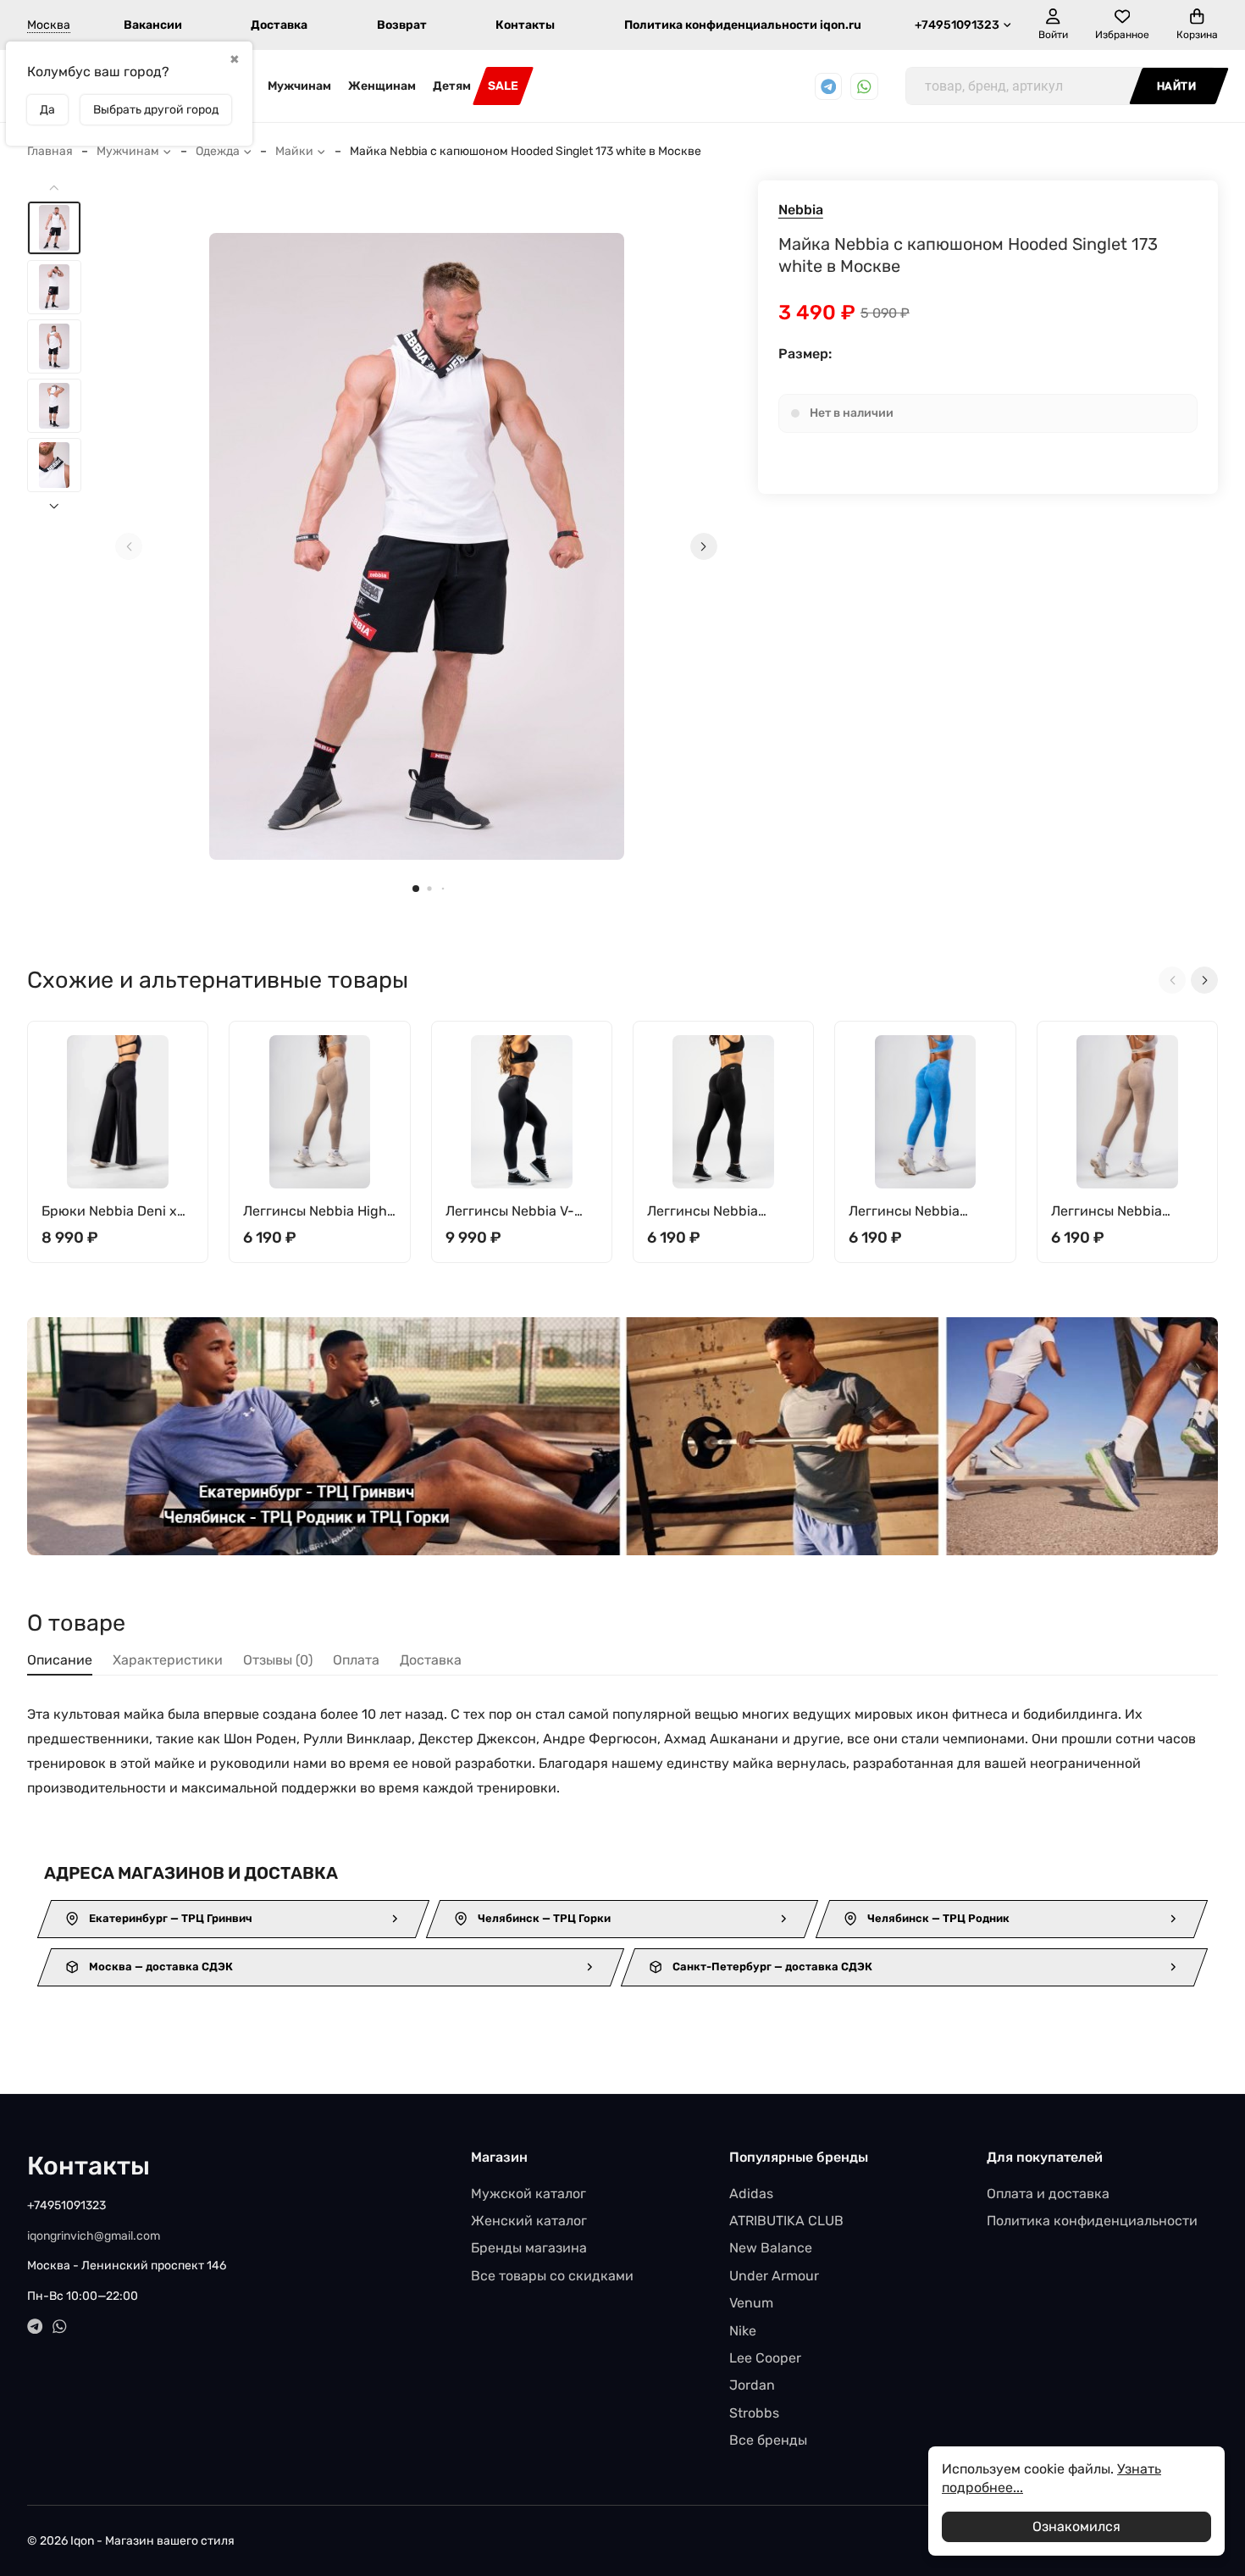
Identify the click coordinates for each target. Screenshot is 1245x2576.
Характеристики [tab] (168, 1660)
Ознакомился (1076, 2526)
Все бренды (768, 2440)
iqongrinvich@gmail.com (94, 2236)
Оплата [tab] (356, 1660)
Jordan (752, 2385)
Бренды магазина (529, 2248)
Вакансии (153, 25)
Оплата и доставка (1048, 2194)
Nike (743, 2331)
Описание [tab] (60, 1660)
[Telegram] (829, 87)
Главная (50, 151)
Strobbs (754, 2413)
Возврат (402, 25)
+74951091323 (957, 25)
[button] (416, 889)
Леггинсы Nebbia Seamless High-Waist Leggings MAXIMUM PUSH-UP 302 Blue (916, 1212)
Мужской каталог (528, 2194)
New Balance (771, 2248)
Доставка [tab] (431, 1660)
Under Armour (774, 2276)
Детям (452, 86)
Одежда (218, 151)
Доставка (279, 25)
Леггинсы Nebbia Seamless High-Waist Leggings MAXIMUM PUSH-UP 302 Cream (1118, 1212)
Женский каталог (529, 2221)
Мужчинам (299, 86)
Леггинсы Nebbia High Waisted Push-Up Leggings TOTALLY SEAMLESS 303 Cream (315, 1212)
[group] (416, 546)
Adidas (751, 2194)
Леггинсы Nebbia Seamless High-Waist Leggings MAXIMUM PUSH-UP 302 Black (714, 1212)
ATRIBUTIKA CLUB (786, 2221)
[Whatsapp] (864, 87)
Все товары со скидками (552, 2276)
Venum (751, 2303)
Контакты (525, 25)
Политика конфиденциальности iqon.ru (743, 25)
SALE (503, 86)
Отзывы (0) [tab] (278, 1660)
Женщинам (382, 86)
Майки (294, 151)
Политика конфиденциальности (1092, 2221)
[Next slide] (704, 546)
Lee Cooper (765, 2358)
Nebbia (801, 210)
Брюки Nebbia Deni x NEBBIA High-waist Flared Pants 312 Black (113, 1212)
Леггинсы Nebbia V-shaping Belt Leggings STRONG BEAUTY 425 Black (517, 1212)
